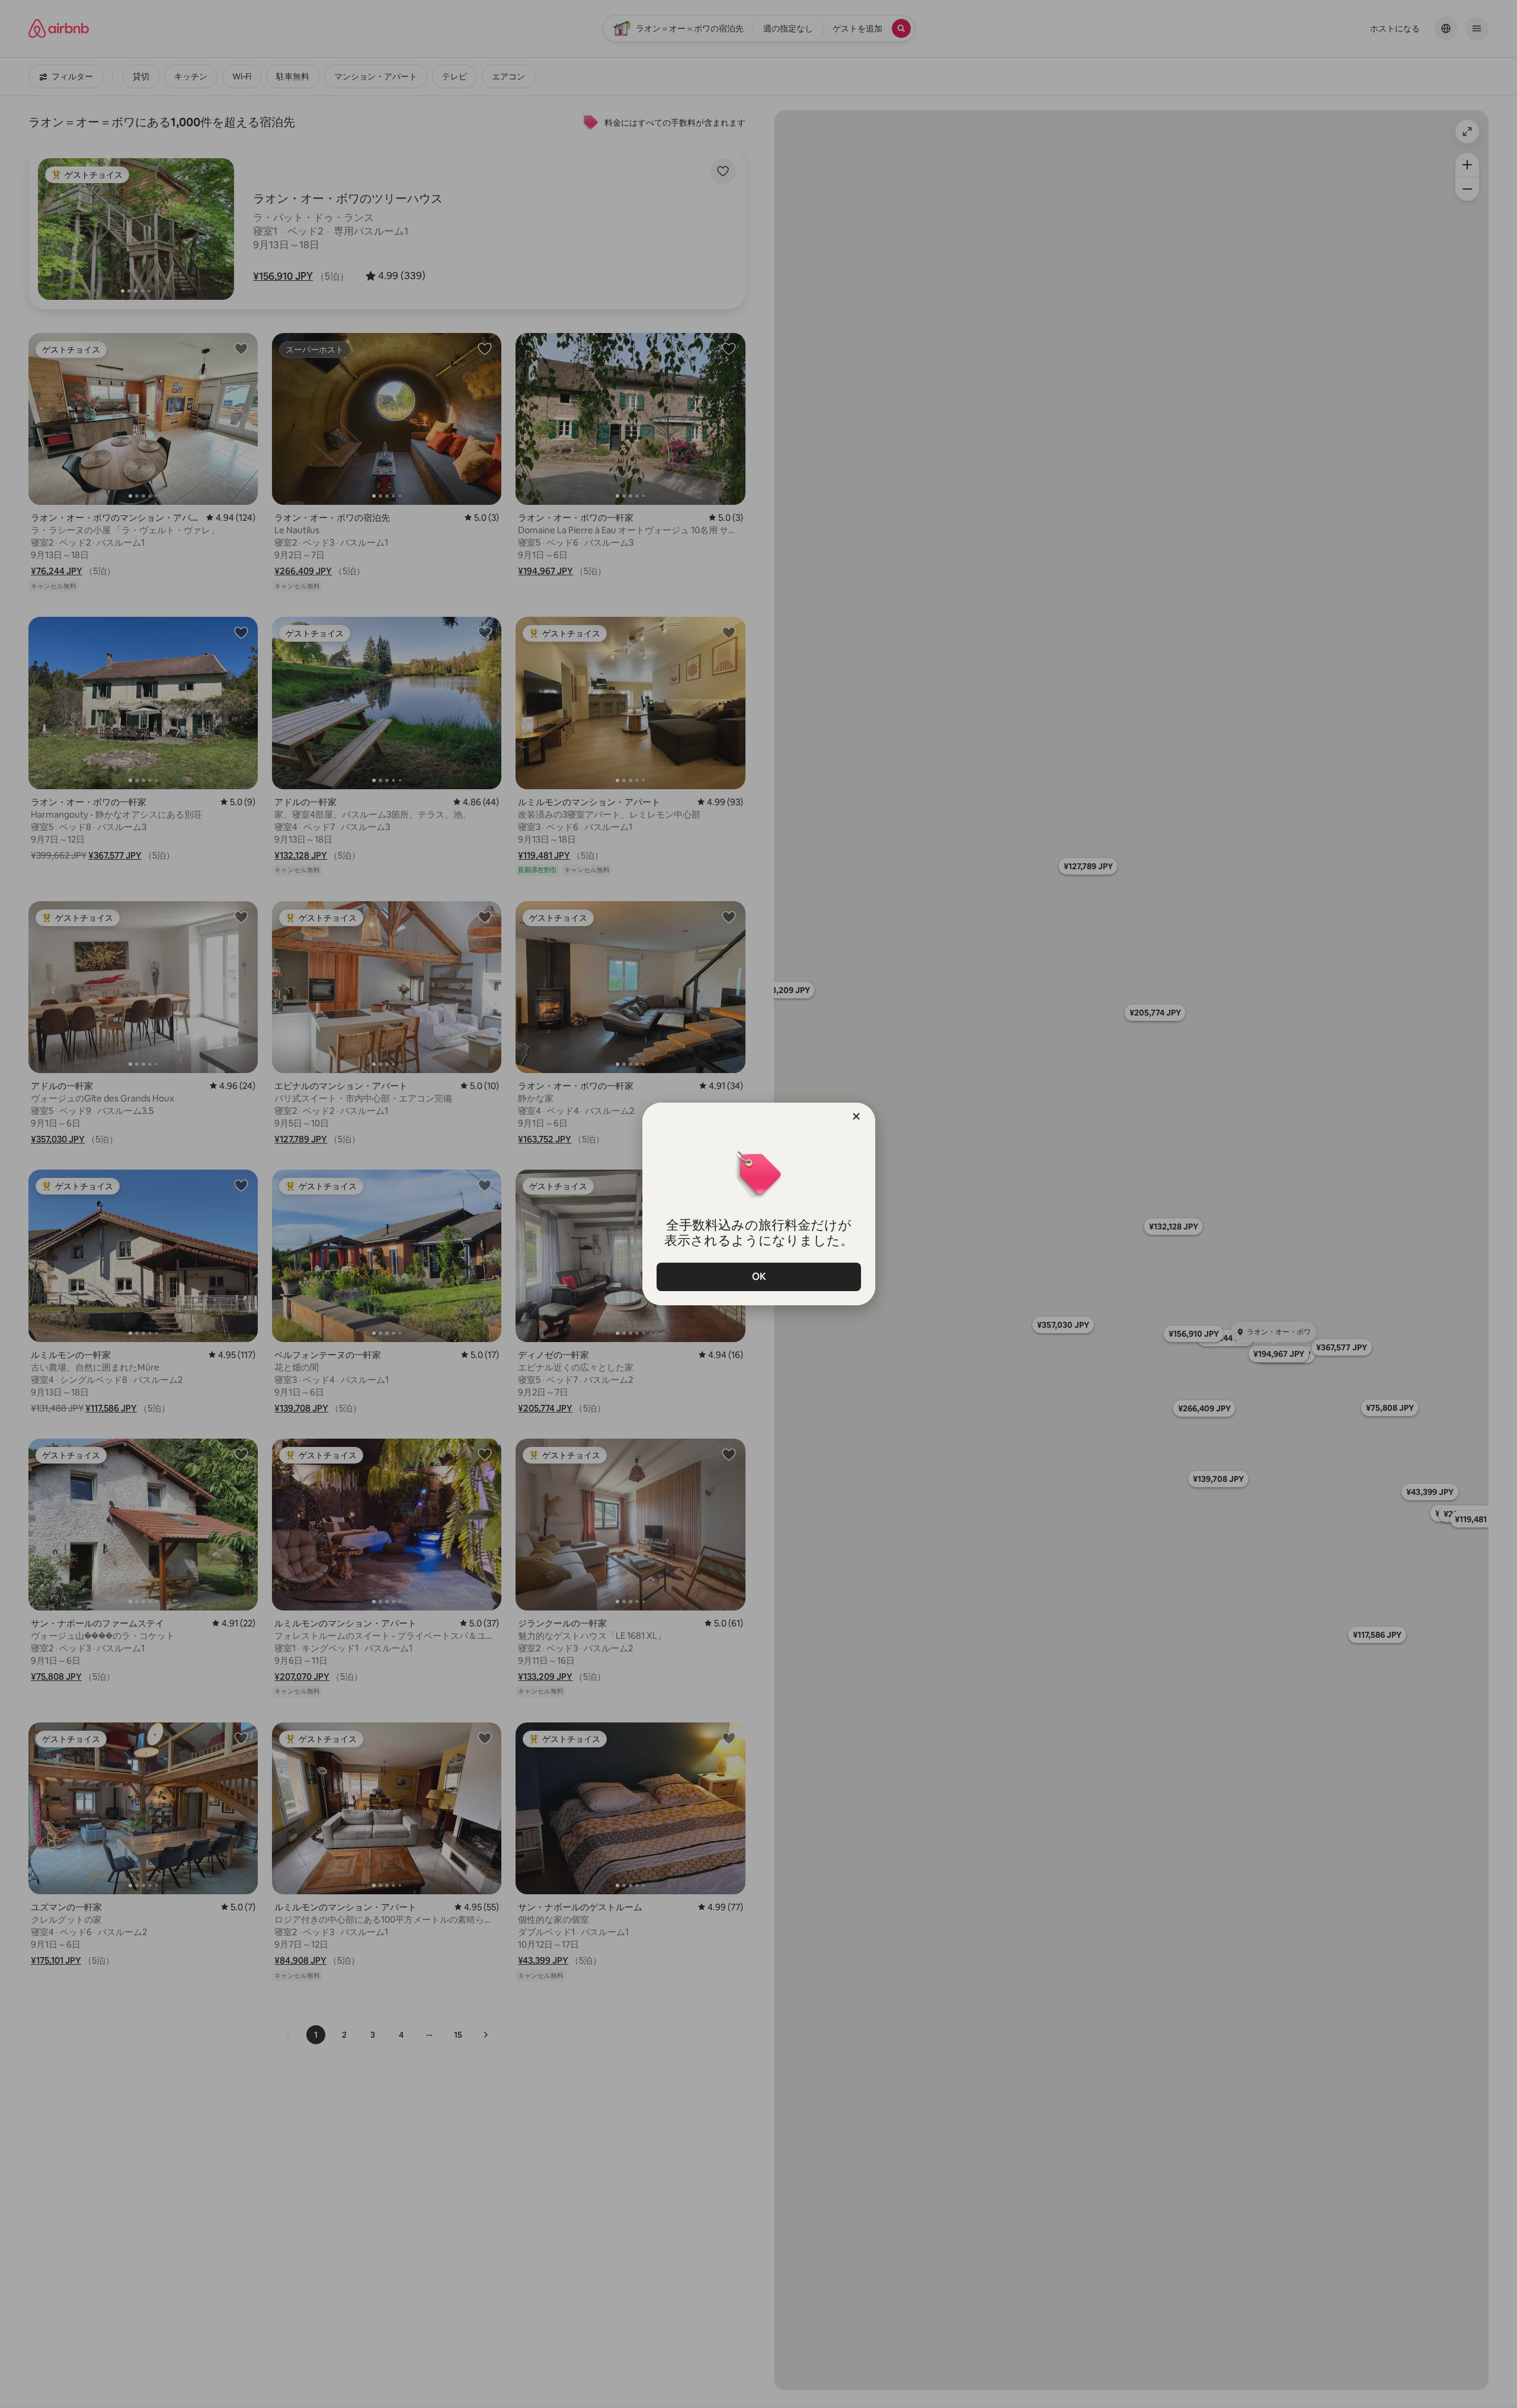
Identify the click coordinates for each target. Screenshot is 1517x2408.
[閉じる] (856, 1116)
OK (758, 1277)
